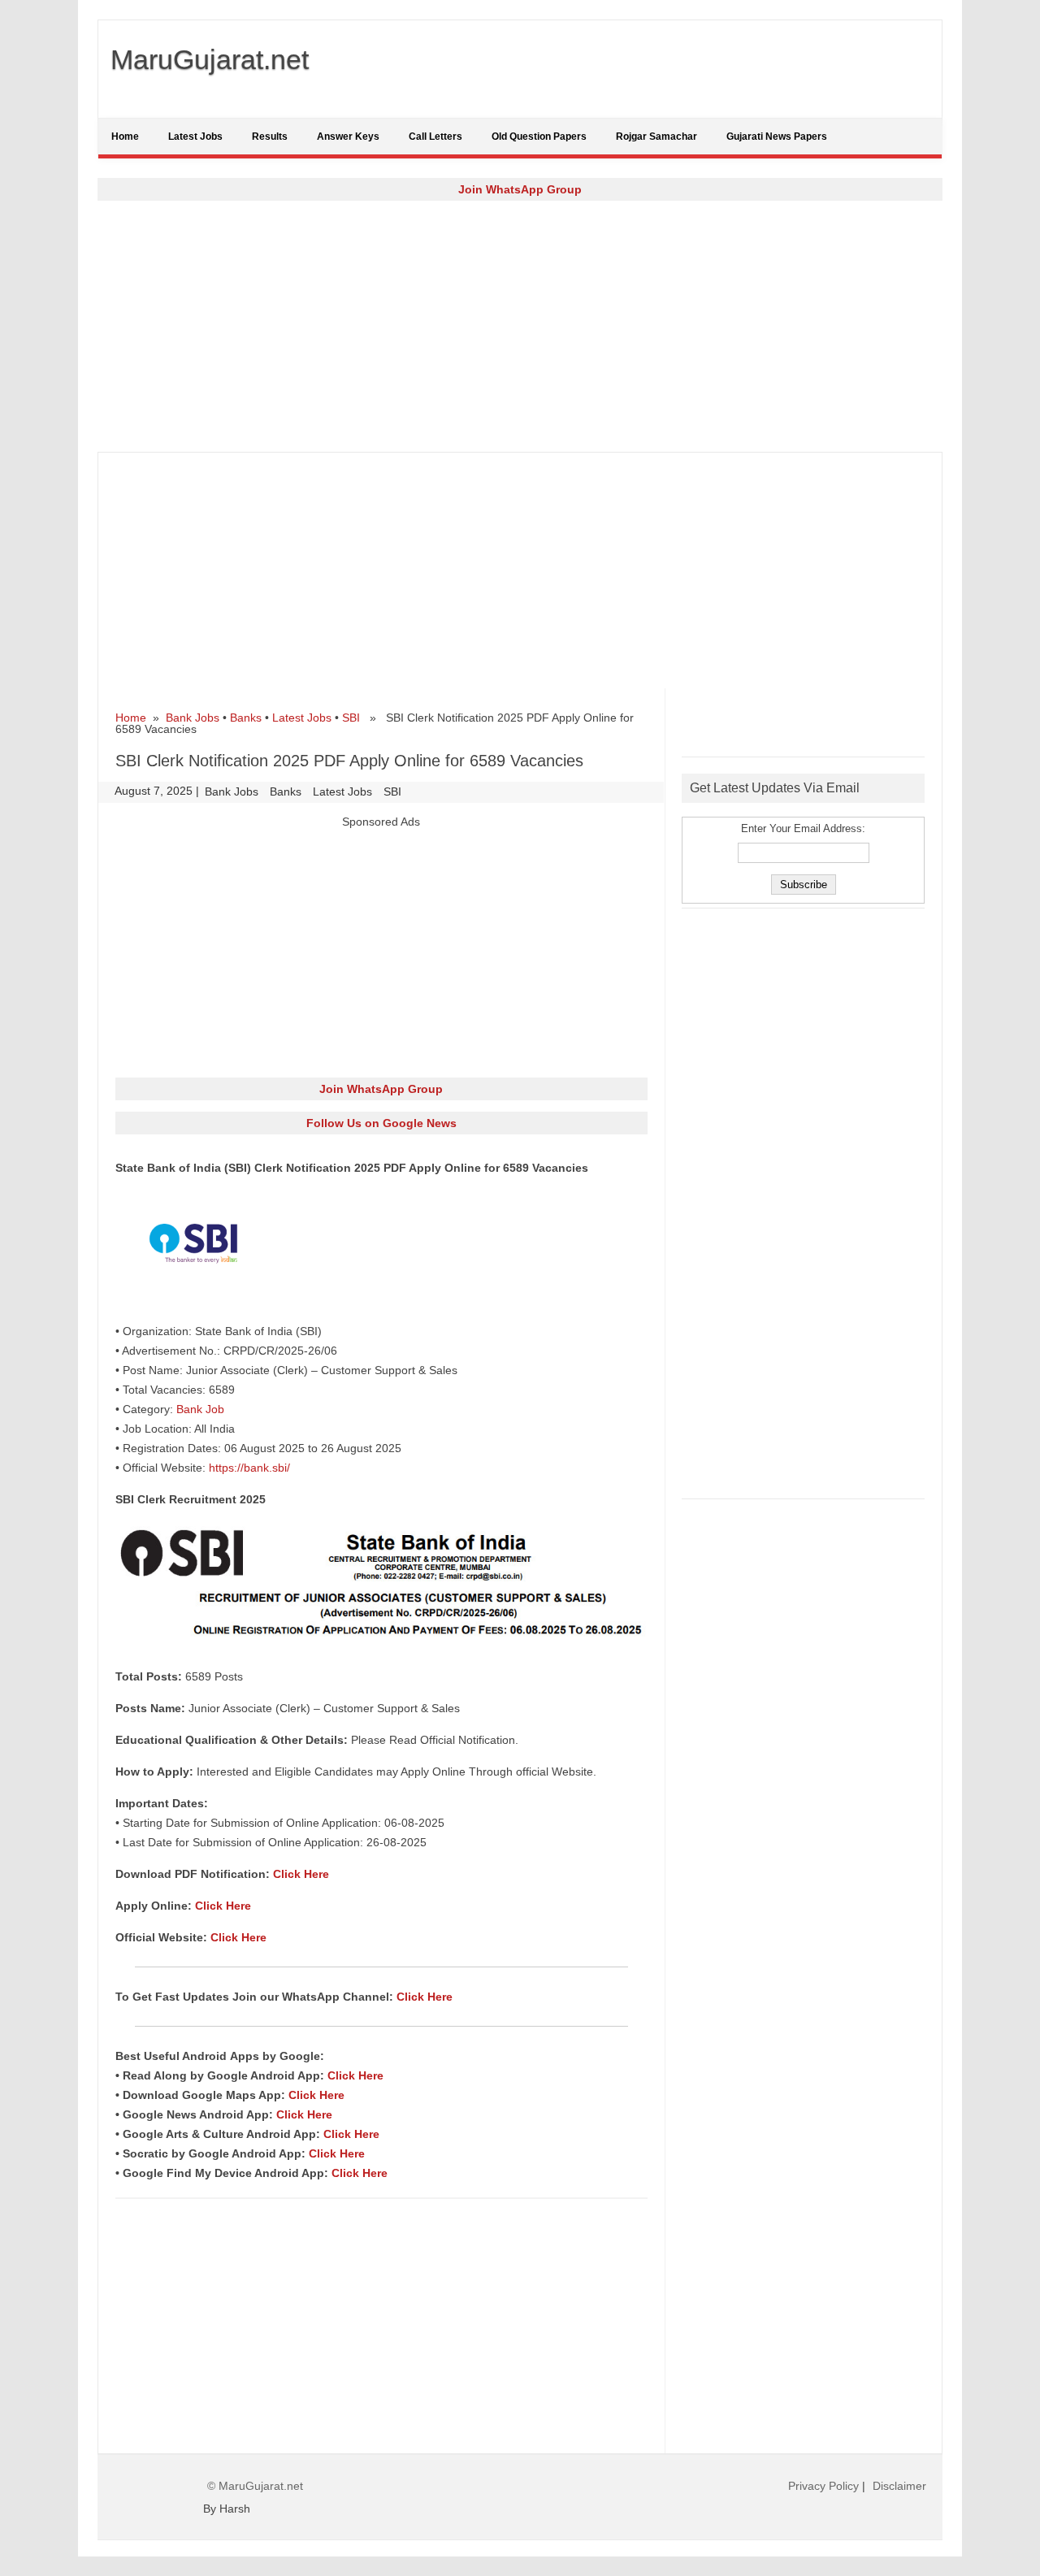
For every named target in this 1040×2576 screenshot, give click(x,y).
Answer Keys (348, 137)
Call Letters (435, 137)
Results (270, 137)
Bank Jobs (193, 718)
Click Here (301, 1874)
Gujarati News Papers (777, 137)
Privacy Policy (823, 2486)
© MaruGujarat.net (255, 2486)
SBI (351, 718)
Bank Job (200, 1409)
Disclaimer (899, 2486)
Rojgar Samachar (656, 137)
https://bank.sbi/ (249, 1468)
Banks (246, 718)
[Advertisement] (520, 326)
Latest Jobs (195, 137)
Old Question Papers (539, 137)
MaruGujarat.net (210, 59)
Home (125, 137)
